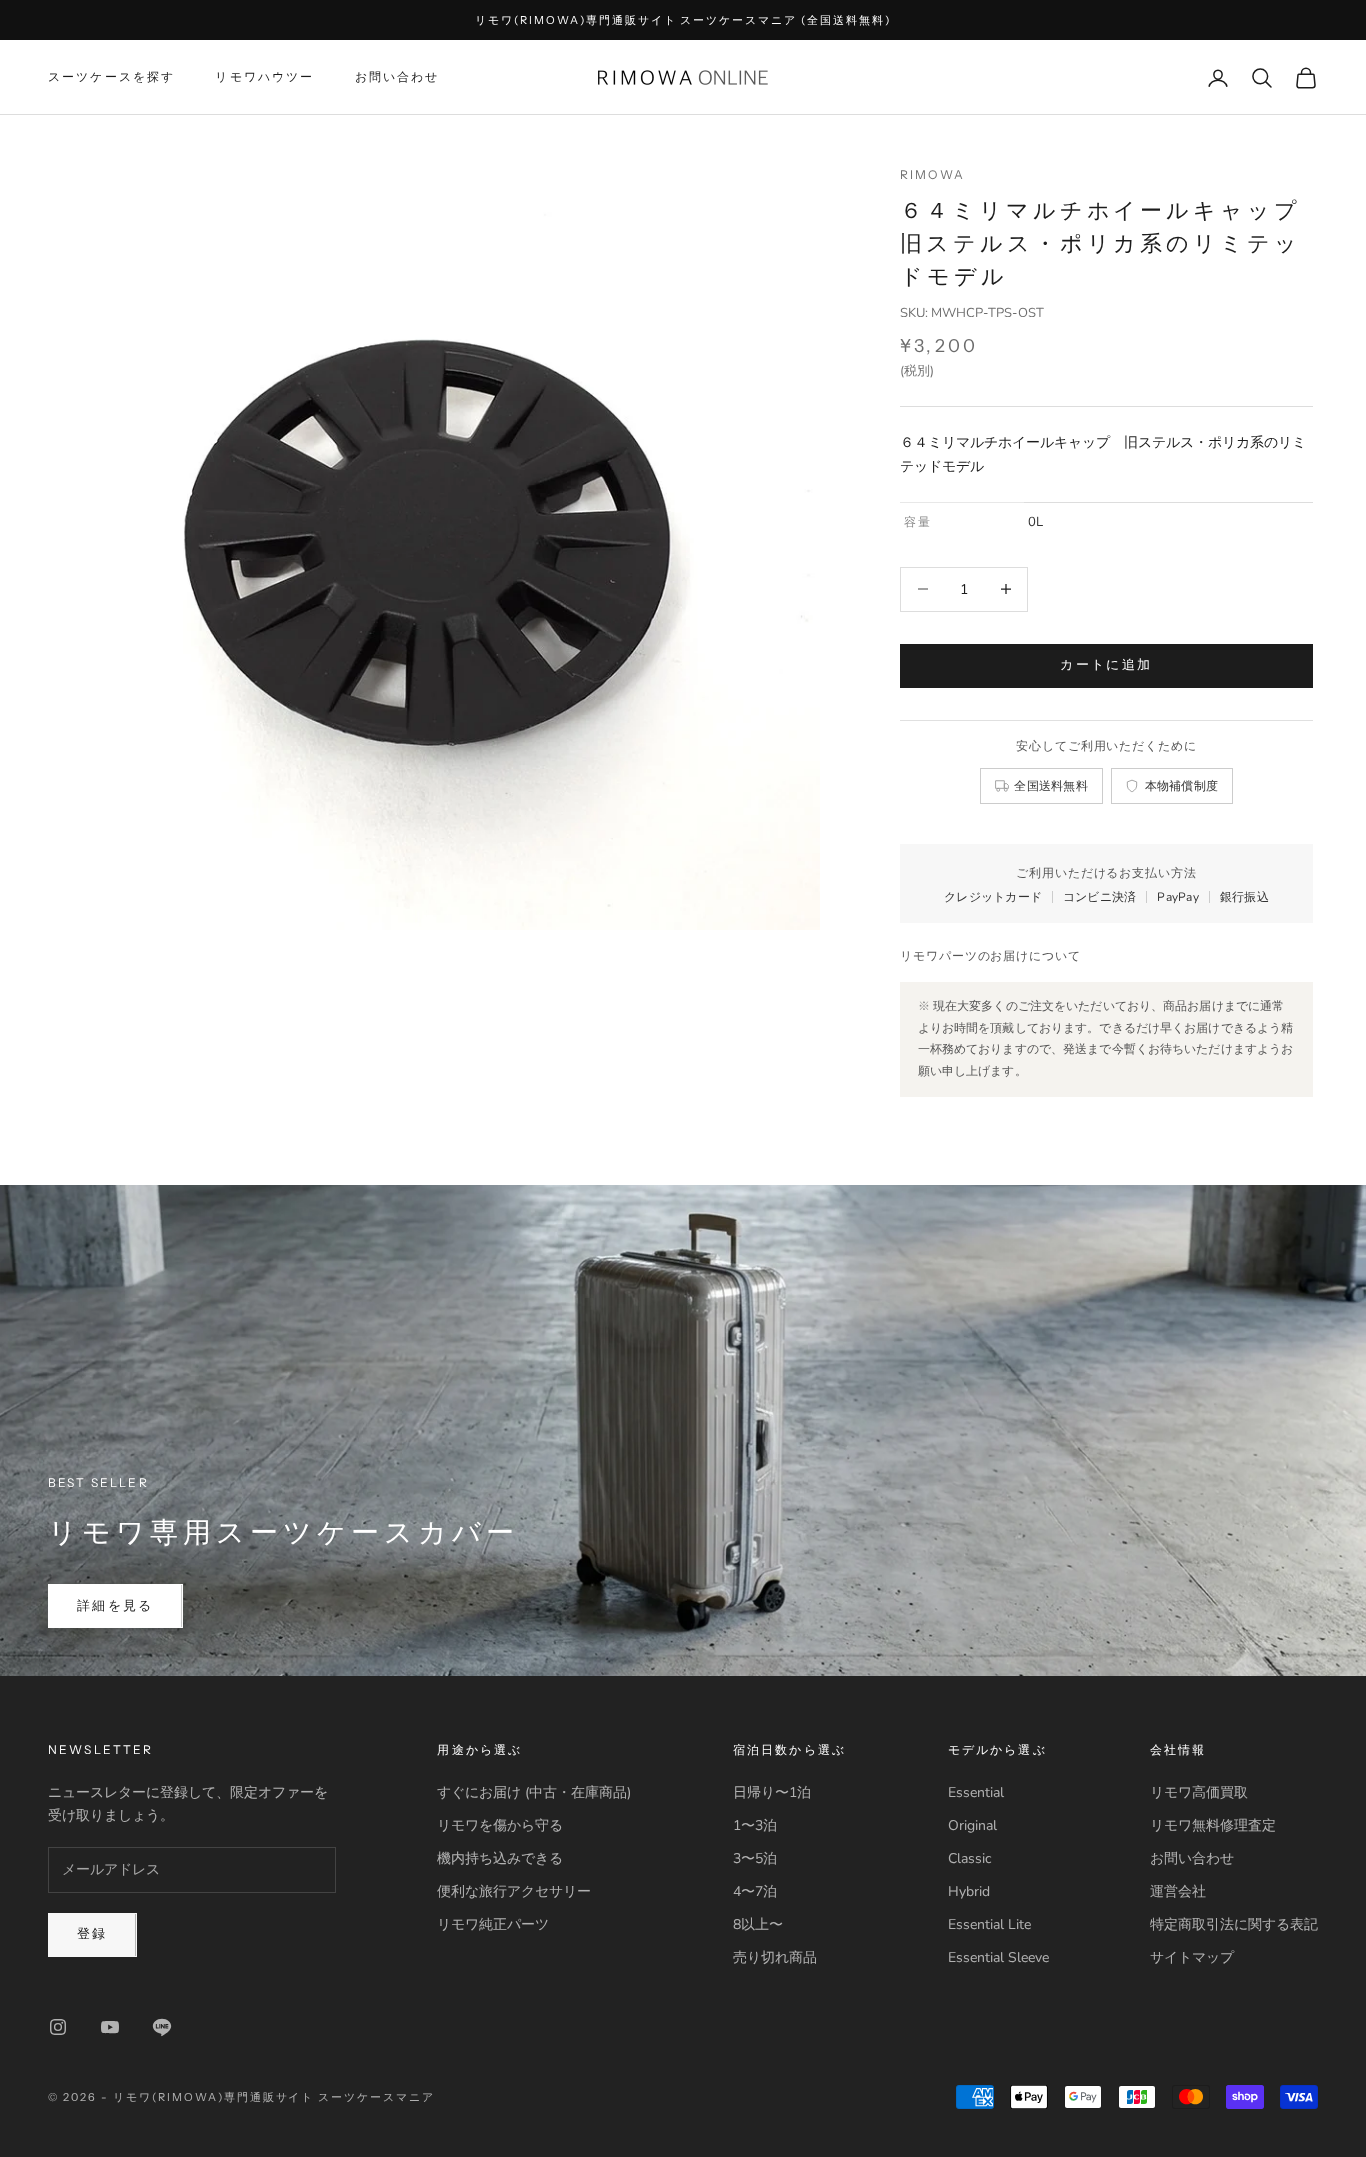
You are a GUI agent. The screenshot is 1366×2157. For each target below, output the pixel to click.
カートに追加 (1106, 665)
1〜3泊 (755, 1825)
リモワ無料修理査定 (1213, 1825)
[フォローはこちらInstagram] (58, 2027)
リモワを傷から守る (500, 1825)
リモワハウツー (264, 77)
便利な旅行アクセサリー (514, 1891)
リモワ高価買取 (1199, 1792)
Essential (976, 1792)
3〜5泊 (755, 1858)
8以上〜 (758, 1924)
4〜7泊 (755, 1891)
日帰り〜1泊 (772, 1792)
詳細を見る (115, 1606)
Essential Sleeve (998, 1957)
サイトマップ (1192, 1957)
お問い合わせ (397, 77)
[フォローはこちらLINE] (162, 2027)
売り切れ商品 (775, 1957)
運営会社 (1178, 1891)
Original (972, 1825)
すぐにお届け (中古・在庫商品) (534, 1792)
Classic (969, 1858)
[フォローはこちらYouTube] (110, 2027)
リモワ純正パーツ (493, 1924)
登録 (92, 1934)
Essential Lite (989, 1924)
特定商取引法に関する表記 (1234, 1924)
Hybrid (969, 1891)
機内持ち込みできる (500, 1858)
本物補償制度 (1182, 785)
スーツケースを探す (111, 77)
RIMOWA (932, 174)
